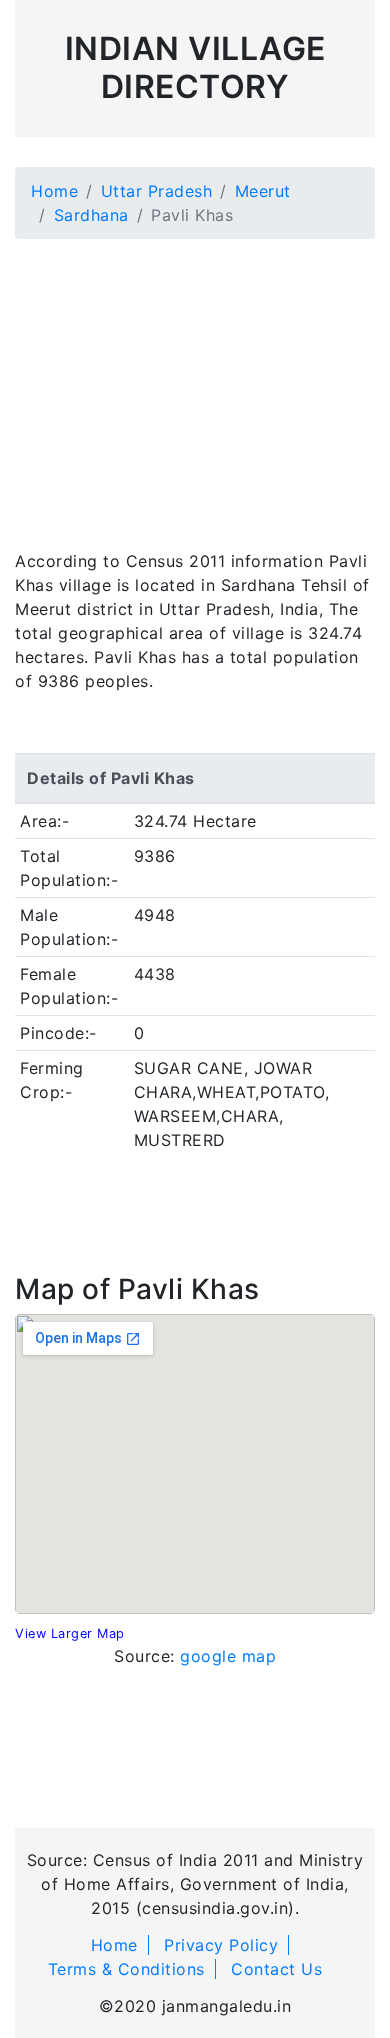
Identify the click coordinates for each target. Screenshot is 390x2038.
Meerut (263, 191)
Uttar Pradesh (157, 191)
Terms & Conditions (126, 1969)
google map (228, 1656)
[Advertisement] (195, 382)
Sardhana (91, 215)
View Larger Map (70, 1633)
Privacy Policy (221, 1945)
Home (54, 191)
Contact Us (276, 1969)
